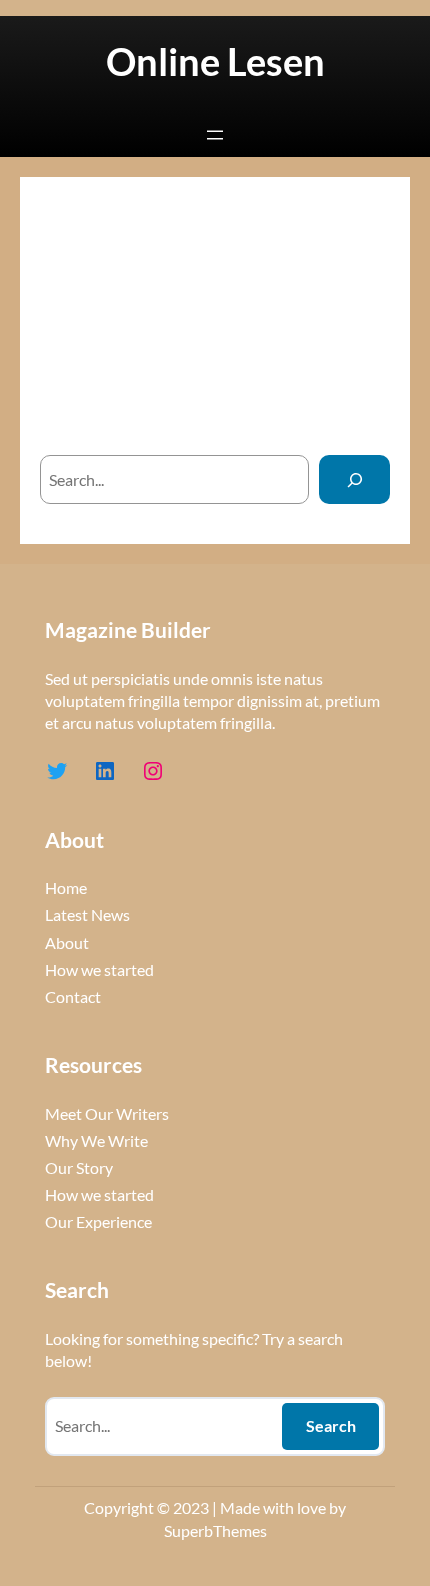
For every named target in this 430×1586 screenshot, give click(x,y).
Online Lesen (215, 61)
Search (331, 1425)
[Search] (354, 479)
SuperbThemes (215, 1530)
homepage (232, 416)
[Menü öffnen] (215, 135)
